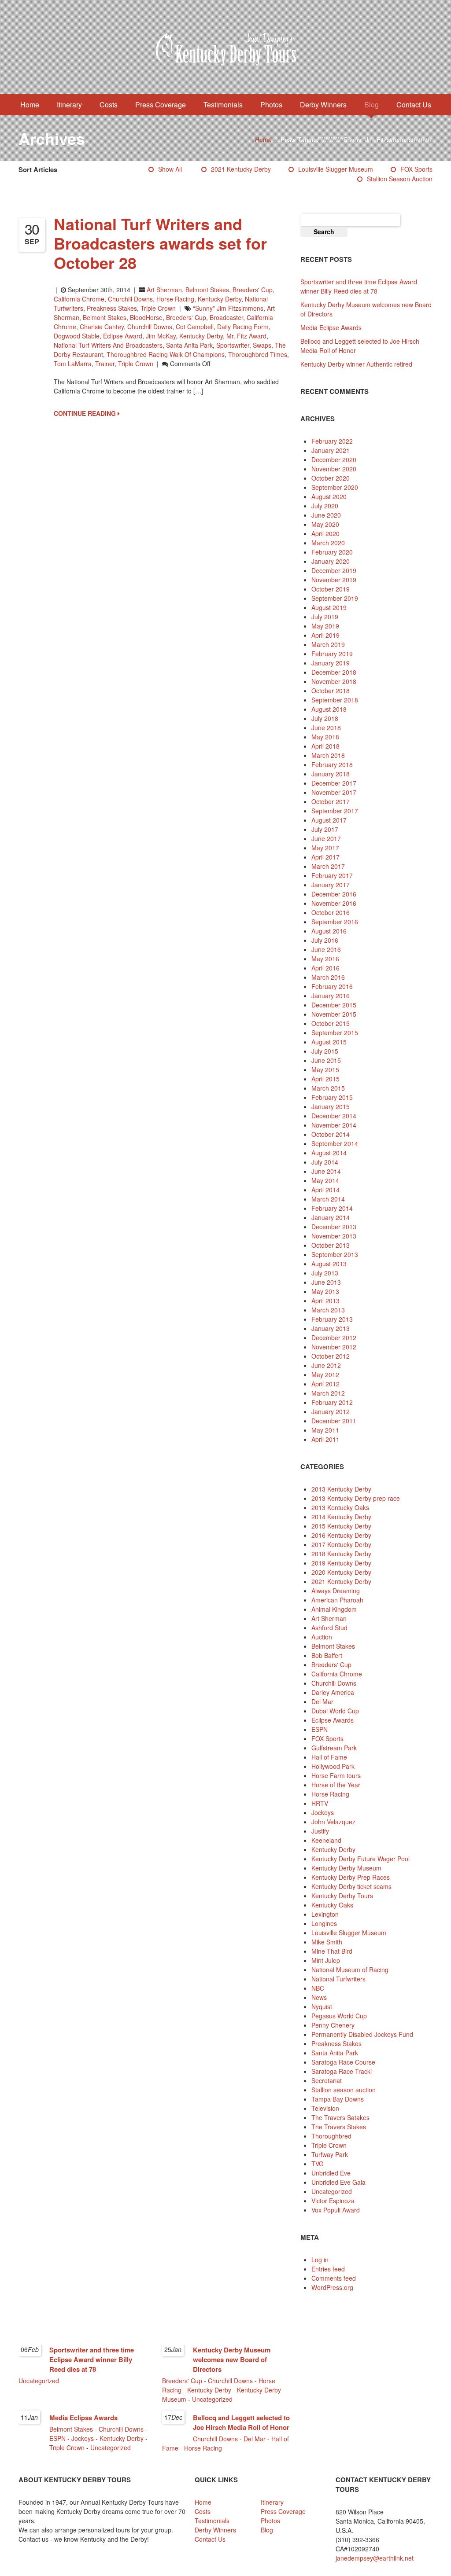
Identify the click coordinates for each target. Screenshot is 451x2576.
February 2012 (332, 1402)
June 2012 (326, 1365)
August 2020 (329, 496)
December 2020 (334, 459)
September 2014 (335, 1143)
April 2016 (325, 968)
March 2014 (328, 1199)
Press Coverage (161, 105)
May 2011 (325, 1430)
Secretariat (327, 2080)
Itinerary (69, 105)
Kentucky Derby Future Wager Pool (360, 1859)
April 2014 (325, 1190)
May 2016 (325, 959)
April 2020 (325, 533)
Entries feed (328, 2269)
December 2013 (334, 1227)
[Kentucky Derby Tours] (225, 51)
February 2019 (332, 654)
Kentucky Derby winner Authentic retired (356, 364)
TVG (318, 2164)
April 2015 (325, 1079)
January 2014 (331, 1217)
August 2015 (329, 1042)
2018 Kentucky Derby (341, 1554)
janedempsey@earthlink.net (375, 2558)
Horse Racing (175, 299)
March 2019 (328, 644)
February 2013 (332, 1319)
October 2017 (331, 801)
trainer (105, 364)
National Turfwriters (338, 1979)
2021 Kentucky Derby (241, 169)
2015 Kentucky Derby (341, 1526)
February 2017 (332, 875)
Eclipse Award (123, 336)
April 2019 (325, 635)
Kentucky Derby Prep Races (351, 1877)
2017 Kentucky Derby (341, 1544)
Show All (170, 169)
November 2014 (334, 1125)
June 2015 (326, 1060)
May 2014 (325, 1180)
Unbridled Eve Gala (338, 2182)
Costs (109, 105)
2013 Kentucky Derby (341, 1489)
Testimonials (223, 105)
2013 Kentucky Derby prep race (356, 1498)
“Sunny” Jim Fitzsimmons (228, 308)
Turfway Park (330, 2154)
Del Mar (322, 1701)
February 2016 (332, 986)
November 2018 (334, 681)
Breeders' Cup (253, 290)
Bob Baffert (327, 1655)
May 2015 (325, 1069)
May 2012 (325, 1374)
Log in (320, 2260)
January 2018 (331, 774)
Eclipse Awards (333, 1720)
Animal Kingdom (334, 1609)
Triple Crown (158, 308)
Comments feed (334, 2278)
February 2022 (332, 441)
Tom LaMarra (73, 364)
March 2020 (328, 543)
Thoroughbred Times (258, 354)
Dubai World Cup (335, 1711)
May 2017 (325, 848)
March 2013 (328, 1310)
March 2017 (328, 866)
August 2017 (329, 820)
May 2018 (325, 737)
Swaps (262, 345)
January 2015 (331, 1106)
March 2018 (328, 755)
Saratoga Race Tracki (342, 2071)
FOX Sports (416, 169)
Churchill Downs (130, 299)
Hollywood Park (333, 1766)
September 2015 (335, 1033)
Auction (322, 1637)
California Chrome (79, 299)
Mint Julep (326, 1960)
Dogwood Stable (77, 336)
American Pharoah (337, 1600)
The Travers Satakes (340, 2117)
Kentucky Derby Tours (342, 1896)
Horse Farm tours (336, 1775)
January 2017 (331, 885)
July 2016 (325, 940)
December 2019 (334, 570)
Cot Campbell (195, 327)
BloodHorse (146, 317)
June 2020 (326, 515)
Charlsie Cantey (102, 327)
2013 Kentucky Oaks (340, 1507)
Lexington (325, 1914)
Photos (271, 105)
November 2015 (334, 1014)
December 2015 (334, 1005)
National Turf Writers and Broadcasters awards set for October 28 (160, 243)
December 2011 (334, 1421)
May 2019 (325, 626)
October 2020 (331, 478)
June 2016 (326, 949)
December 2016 (334, 894)
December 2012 (334, 1338)
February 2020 (332, 552)
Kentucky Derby (220, 299)
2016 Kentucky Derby (341, 1535)
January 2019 (331, 663)
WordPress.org (332, 2287)
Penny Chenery (333, 2025)
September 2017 (335, 811)
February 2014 (332, 1208)
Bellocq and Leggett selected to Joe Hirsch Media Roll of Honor (241, 2422)
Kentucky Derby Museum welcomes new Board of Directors (232, 2359)
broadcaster (226, 317)
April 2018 (325, 746)
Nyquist (322, 2006)
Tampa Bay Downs (338, 2099)
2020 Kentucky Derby (341, 1572)
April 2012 (325, 1384)
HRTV (320, 1803)
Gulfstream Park (334, 1748)
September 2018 (335, 700)
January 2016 (331, 996)
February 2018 (332, 764)
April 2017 (325, 857)
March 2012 (328, 1393)
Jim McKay (161, 336)
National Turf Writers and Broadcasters (108, 345)
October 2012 (331, 1356)
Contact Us (414, 105)
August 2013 (329, 1264)
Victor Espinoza (333, 2201)
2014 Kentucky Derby (341, 1517)
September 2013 (335, 1254)
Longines (324, 1923)
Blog (372, 105)
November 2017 (334, 792)
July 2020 (325, 506)
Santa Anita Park (189, 345)
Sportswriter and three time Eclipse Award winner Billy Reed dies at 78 (359, 286)
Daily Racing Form (243, 327)
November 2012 (334, 1347)
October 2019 (331, 589)
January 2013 (331, 1328)
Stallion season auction (400, 179)
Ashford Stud (329, 1628)
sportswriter (233, 345)
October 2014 (331, 1134)
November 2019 (334, 580)
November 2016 (334, 903)
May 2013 (325, 1291)
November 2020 (334, 469)
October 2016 (331, 912)
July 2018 (325, 718)
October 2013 (331, 1245)
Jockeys (323, 1812)
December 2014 (334, 1116)
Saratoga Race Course (343, 2062)
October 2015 (331, 1023)
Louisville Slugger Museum (336, 169)
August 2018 (329, 709)
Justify (320, 1831)
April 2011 (325, 1439)
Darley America (333, 1692)
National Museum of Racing (350, 1970)
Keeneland (326, 1840)
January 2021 (331, 450)
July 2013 (325, 1273)
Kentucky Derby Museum (346, 1868)
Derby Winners (323, 105)
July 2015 (325, 1051)
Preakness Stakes (112, 308)
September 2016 (335, 922)
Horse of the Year (336, 1785)
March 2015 (328, 1088)
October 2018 (331, 691)
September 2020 (335, 487)
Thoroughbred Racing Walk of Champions (166, 354)
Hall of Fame (329, 1757)
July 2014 (325, 1162)
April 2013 (325, 1301)
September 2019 (335, 598)
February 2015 (332, 1097)
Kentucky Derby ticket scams (351, 1886)
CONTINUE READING (86, 413)
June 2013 (326, 1282)
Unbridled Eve (331, 2173)
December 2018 (334, 672)
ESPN (320, 1729)
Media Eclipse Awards (331, 327)
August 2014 (329, 1153)
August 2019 (329, 607)
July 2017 (325, 829)
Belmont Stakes (207, 290)
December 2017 (334, 783)
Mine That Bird (332, 1951)
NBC (318, 1988)
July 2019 (325, 617)
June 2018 (326, 728)
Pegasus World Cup (339, 2016)
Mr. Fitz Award (246, 336)
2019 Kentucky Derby (341, 1563)
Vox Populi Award (336, 2210)
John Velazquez (333, 1822)
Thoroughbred (331, 2136)
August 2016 (329, 931)
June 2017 (326, 838)
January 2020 (331, 561)
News (319, 1997)
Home (30, 105)
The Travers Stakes (339, 2127)
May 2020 (325, 524)
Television (325, 2108)
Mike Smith (327, 1942)
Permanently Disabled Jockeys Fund (362, 2034)
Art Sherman (164, 290)
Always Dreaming (336, 1591)
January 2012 (331, 1411)
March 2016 (328, 977)
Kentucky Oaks (332, 1905)
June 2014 (326, 1171)
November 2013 (334, 1236)
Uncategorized (332, 2191)
